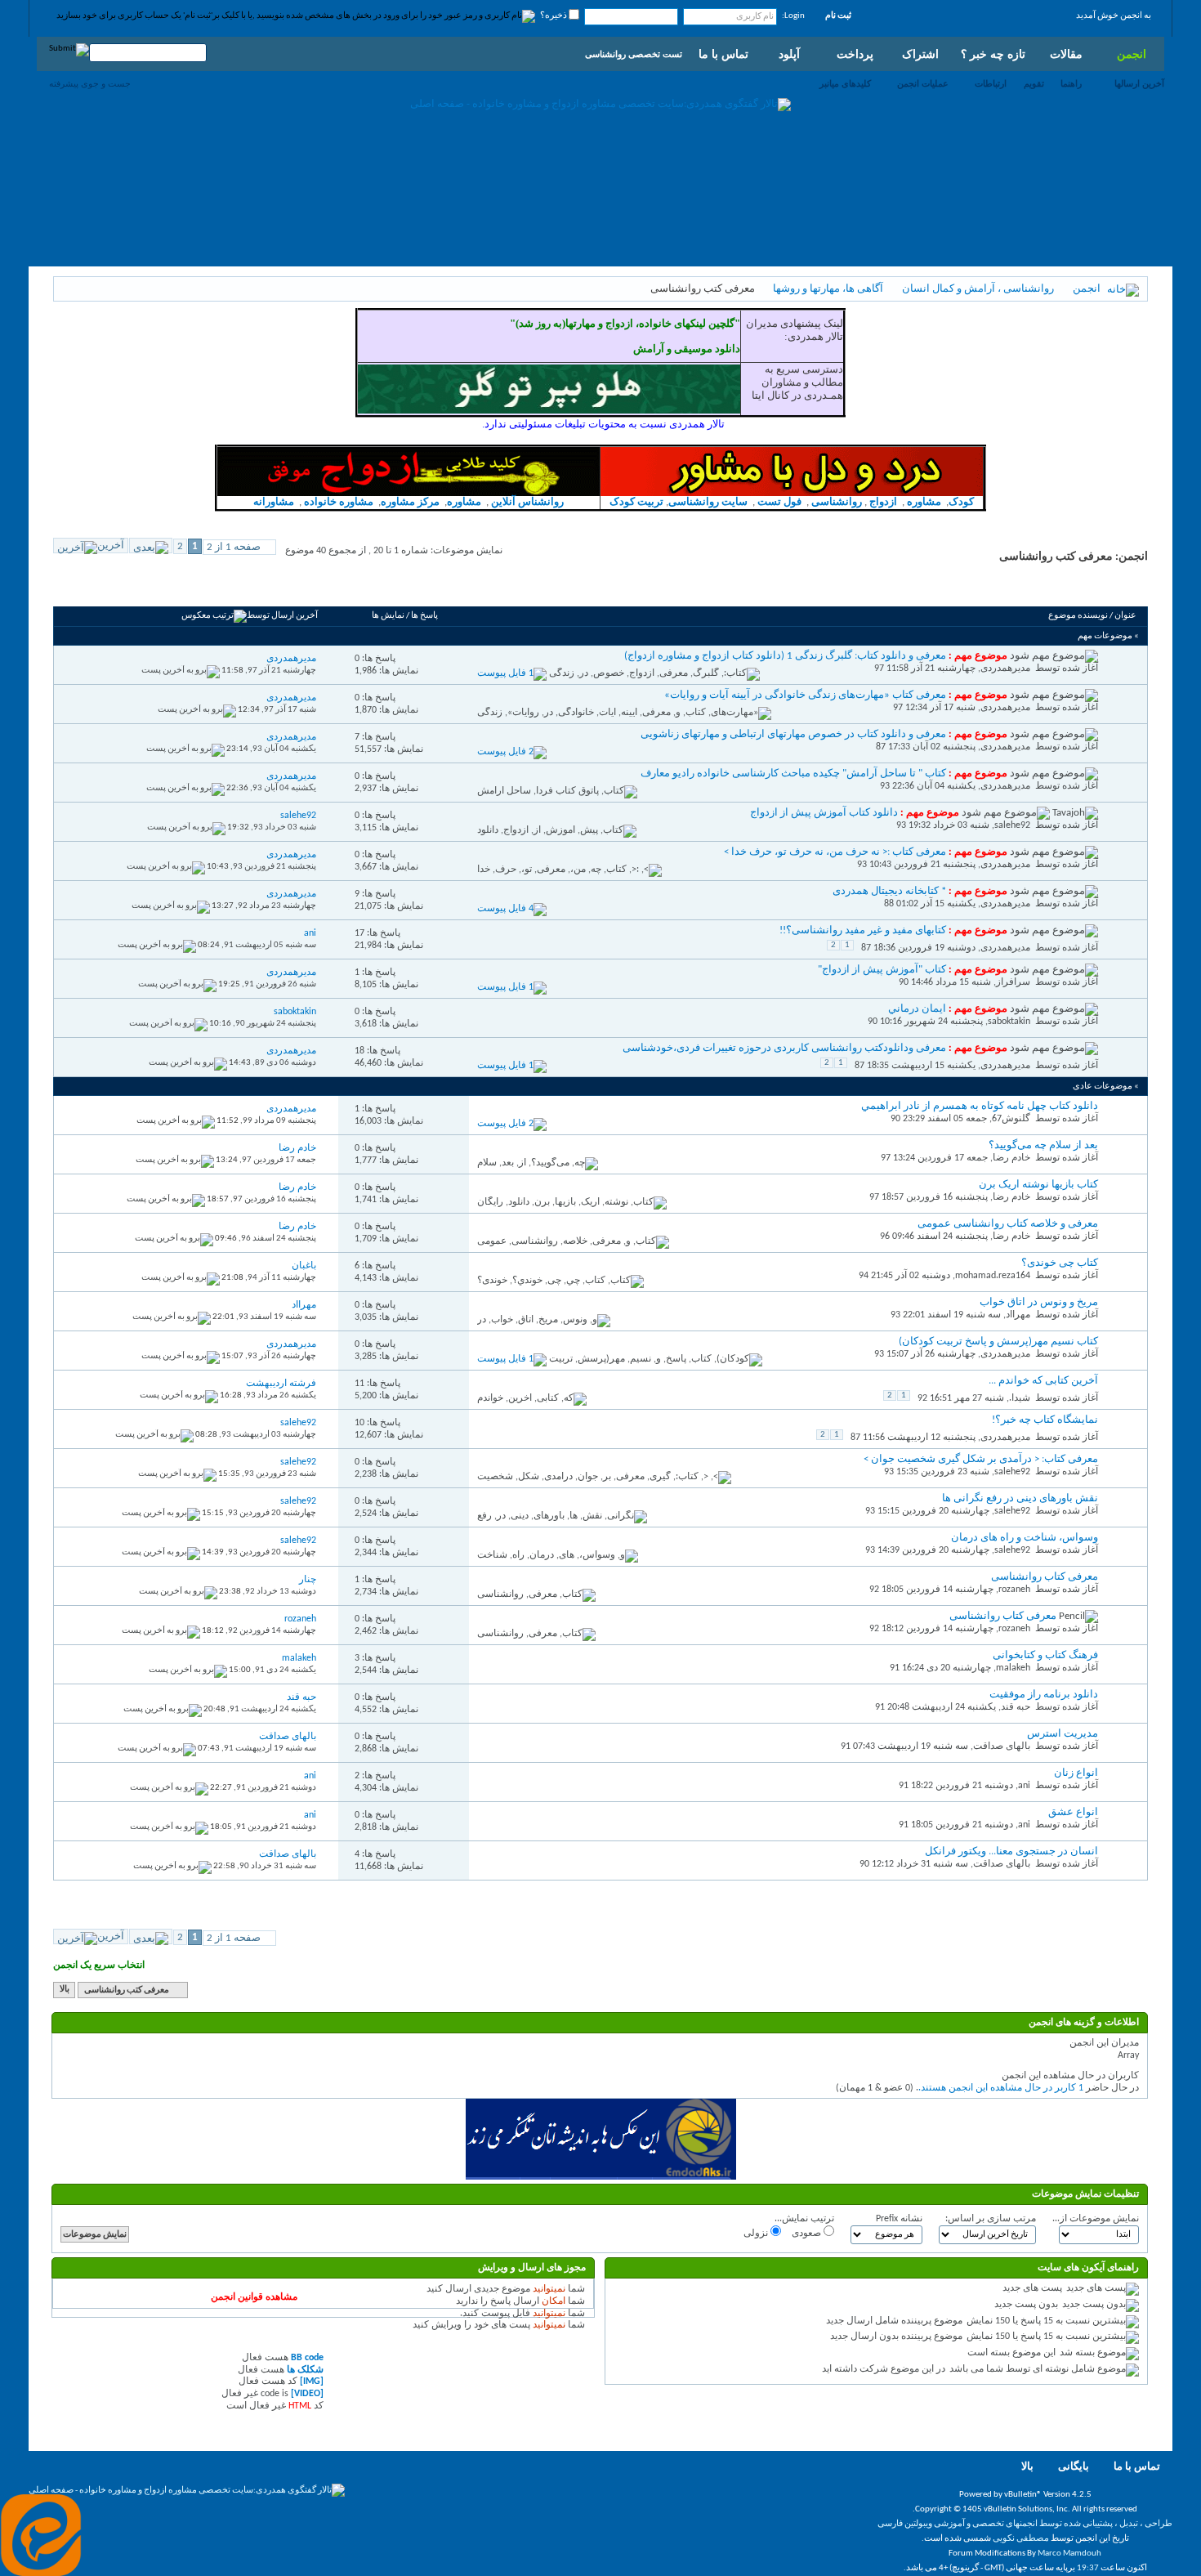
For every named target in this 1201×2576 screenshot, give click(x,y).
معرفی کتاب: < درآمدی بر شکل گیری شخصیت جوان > (981, 1459)
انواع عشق (1073, 1812)
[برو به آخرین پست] (181, 671)
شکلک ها (305, 2370)
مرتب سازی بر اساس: (991, 2219)
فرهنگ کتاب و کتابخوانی (1045, 1655)
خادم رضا (1011, 1158)
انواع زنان (1076, 1773)
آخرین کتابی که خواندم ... (1043, 1381)
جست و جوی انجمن (103, 588)
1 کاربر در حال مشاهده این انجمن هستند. (1001, 2088)
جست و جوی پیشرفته (90, 83)
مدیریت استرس (1063, 1734)
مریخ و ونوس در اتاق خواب (1039, 1302)
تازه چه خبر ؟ (993, 54)
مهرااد (1018, 1315)
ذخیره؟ (554, 16)
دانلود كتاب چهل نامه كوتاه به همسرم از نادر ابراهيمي (980, 1106)
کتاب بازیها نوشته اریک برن (1038, 1185)
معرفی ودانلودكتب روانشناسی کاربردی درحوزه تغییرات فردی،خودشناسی (784, 1048)
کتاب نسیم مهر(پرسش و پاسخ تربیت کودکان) (998, 1342)
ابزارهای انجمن (183, 588)
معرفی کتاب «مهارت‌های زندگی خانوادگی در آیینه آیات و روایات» (805, 695)
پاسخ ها (424, 616)
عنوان (1125, 616)
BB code (307, 2358)
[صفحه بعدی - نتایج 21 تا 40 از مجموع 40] (151, 546)
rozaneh (1014, 1590)
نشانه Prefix (899, 2219)
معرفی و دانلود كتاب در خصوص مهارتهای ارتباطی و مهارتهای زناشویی (793, 734)
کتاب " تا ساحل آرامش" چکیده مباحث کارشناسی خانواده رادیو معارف (793, 774)
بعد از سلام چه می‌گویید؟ (1043, 1145)
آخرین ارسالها (1139, 83)
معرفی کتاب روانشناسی (1045, 1577)
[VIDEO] (307, 2394)
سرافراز (1013, 982)
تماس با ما (723, 54)
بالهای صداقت (1002, 1746)
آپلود (789, 54)
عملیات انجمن (923, 83)
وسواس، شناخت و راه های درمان (1025, 1538)
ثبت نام (838, 16)
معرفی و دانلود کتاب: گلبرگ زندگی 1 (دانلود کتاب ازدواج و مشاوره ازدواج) (785, 656)
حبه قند (1016, 1707)
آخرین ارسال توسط (282, 616)
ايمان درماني (917, 1009)
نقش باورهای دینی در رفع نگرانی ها (1020, 1498)
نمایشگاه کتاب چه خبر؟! (1045, 1420)
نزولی (757, 2234)
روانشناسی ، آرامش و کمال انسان (978, 289)
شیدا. (1020, 1398)
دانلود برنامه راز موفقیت (1044, 1695)
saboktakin (1009, 1022)
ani (1024, 1786)
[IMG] (312, 2381)
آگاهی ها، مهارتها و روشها (828, 289)
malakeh (1013, 1668)
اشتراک (920, 54)
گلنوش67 (1011, 1119)
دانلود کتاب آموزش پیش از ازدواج (824, 813)
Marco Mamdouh (1069, 2554)
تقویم (1034, 83)
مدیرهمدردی (1005, 669)
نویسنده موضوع (1078, 616)
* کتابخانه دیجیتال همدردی (889, 891)
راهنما (1071, 83)
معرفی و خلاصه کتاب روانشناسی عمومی (1008, 1224)
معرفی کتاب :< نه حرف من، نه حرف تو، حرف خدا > (835, 852)
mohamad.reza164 (993, 1276)
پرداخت (855, 54)
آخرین (111, 546)
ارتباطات (991, 83)
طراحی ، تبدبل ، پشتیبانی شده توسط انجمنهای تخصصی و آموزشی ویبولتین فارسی (1025, 2524)
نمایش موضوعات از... (1096, 2219)
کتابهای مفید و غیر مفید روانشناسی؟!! (863, 930)
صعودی (808, 2234)
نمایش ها (388, 616)
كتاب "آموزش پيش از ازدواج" (882, 970)
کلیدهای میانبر (845, 83)
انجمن (1132, 54)
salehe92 (1012, 825)
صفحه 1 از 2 (234, 547)
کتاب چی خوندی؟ (1060, 1263)
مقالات (1066, 54)
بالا (65, 1990)
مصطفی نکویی (1021, 2539)
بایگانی (1074, 2467)
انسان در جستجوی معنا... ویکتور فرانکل (1011, 1851)
